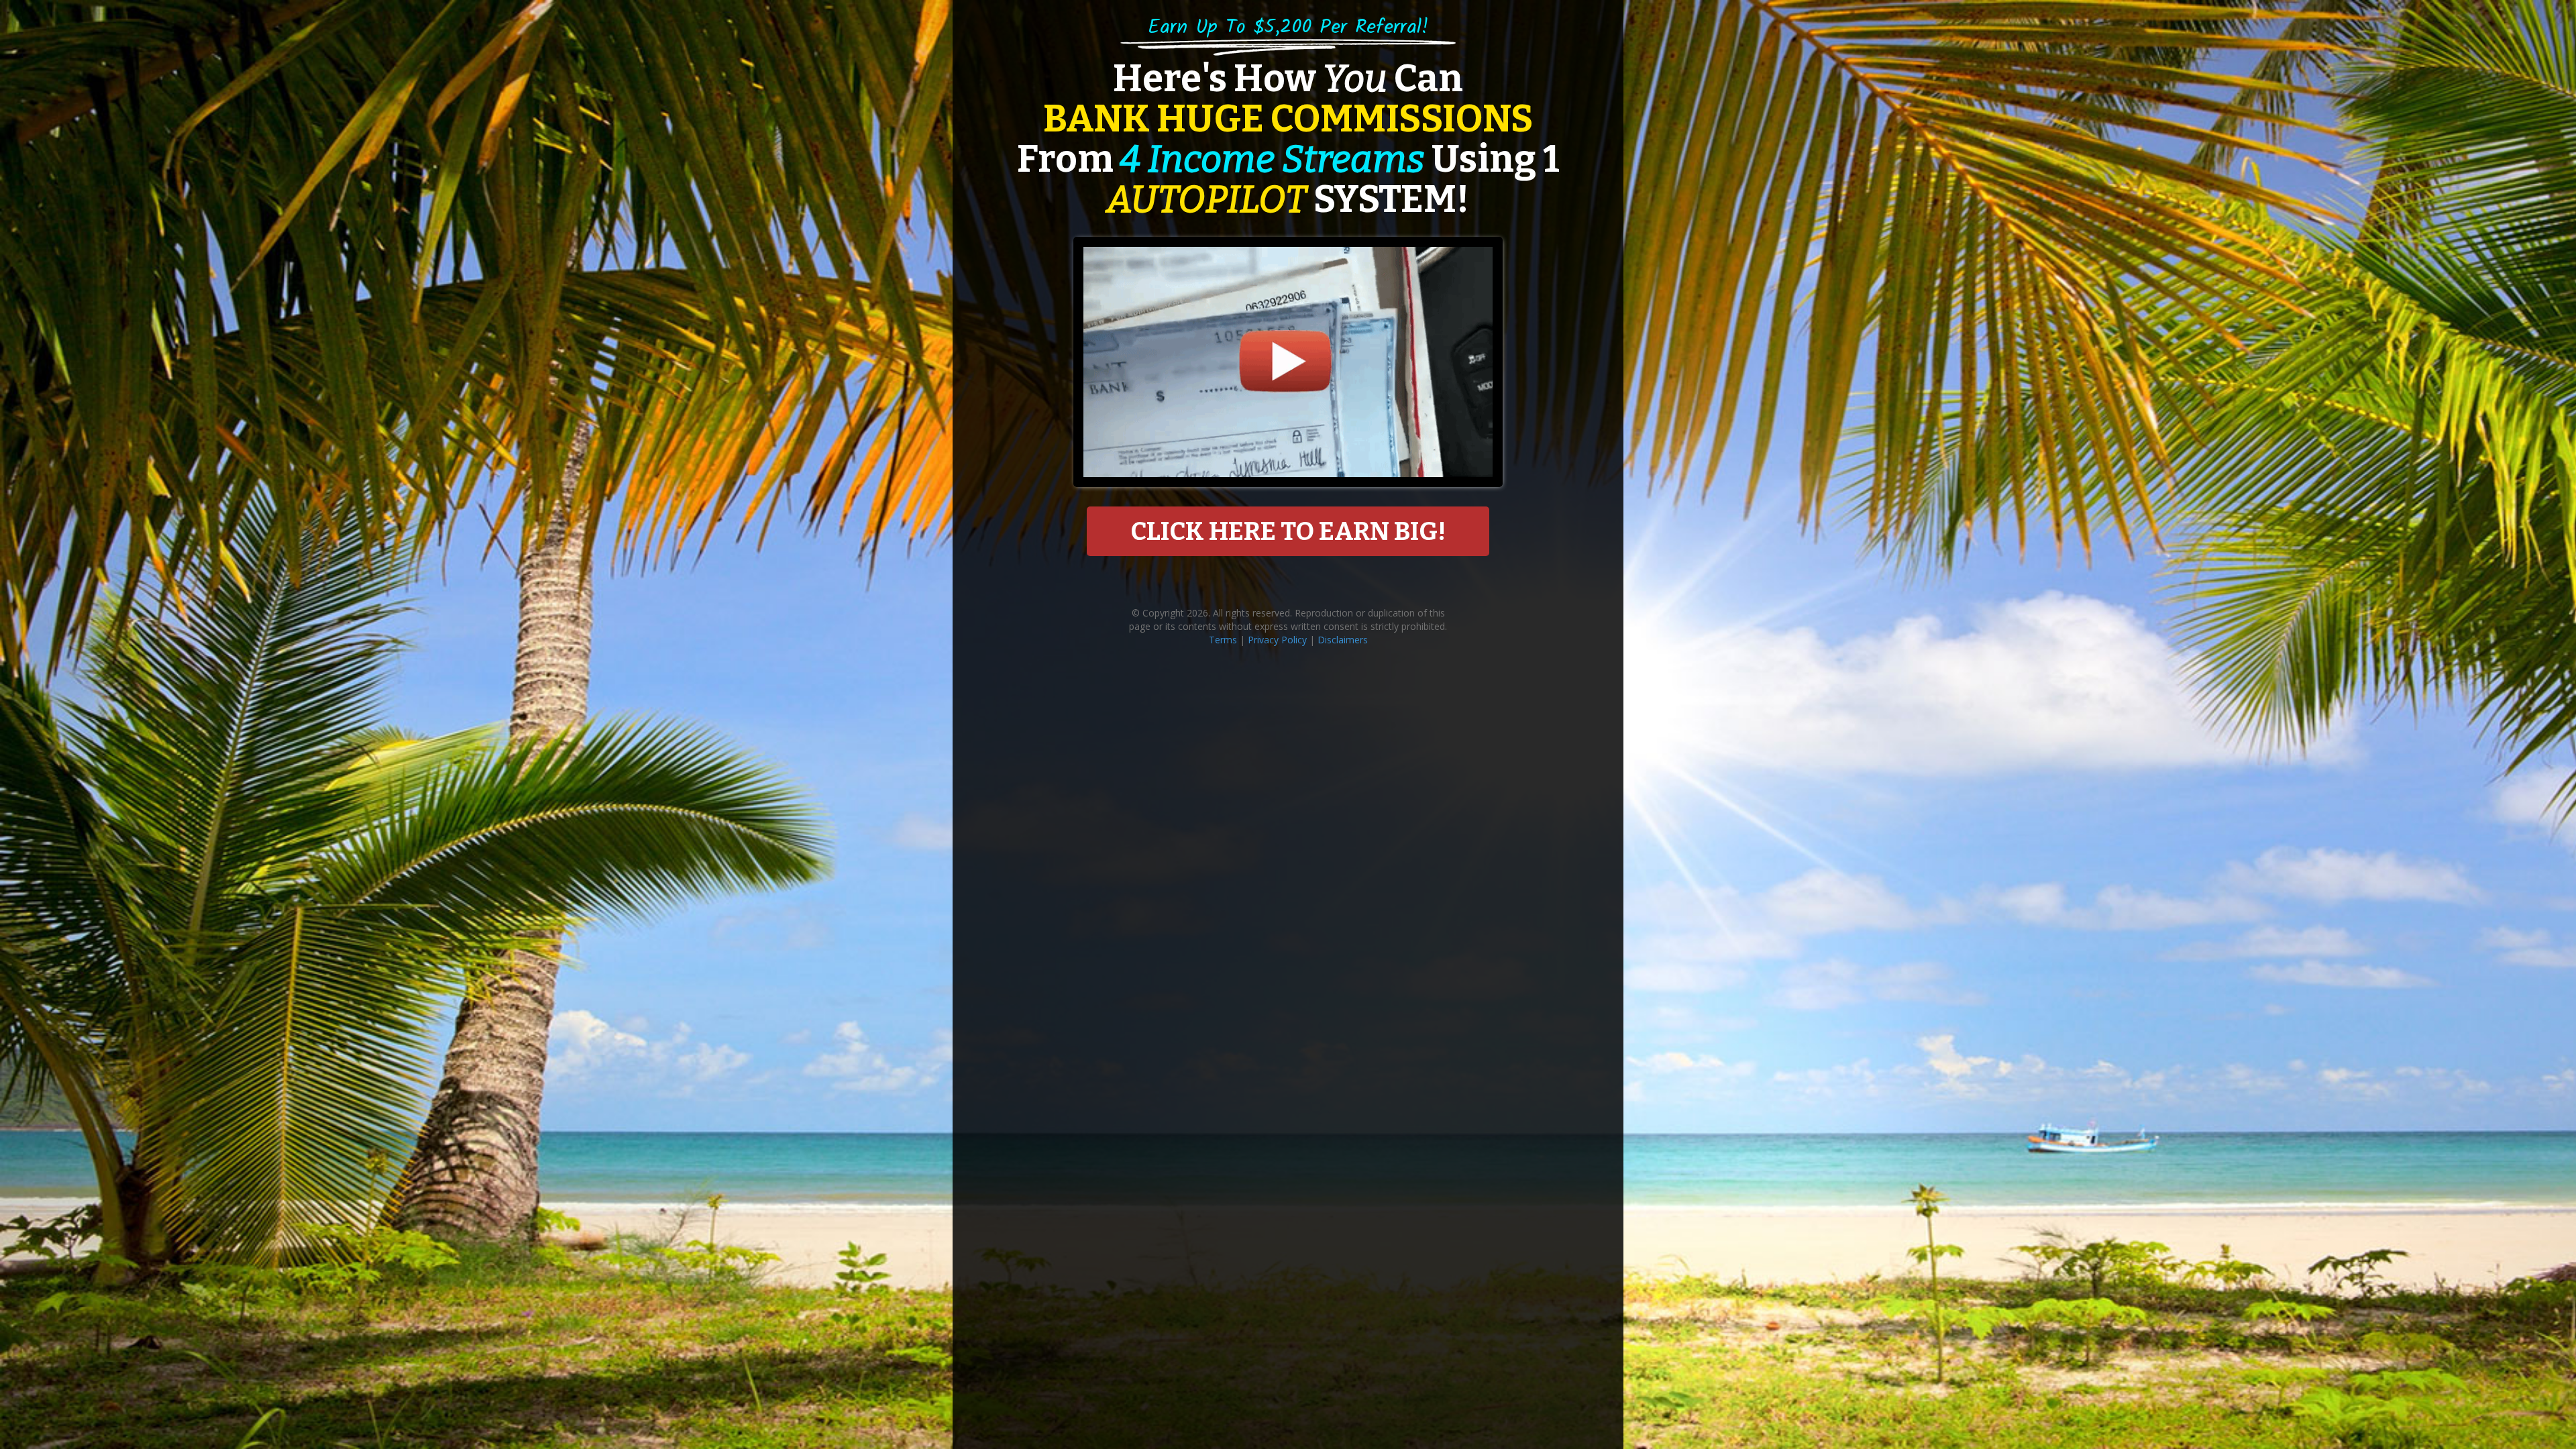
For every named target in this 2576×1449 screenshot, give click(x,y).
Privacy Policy (1277, 640)
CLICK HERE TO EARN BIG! (1288, 531)
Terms (1223, 640)
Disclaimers (1343, 640)
